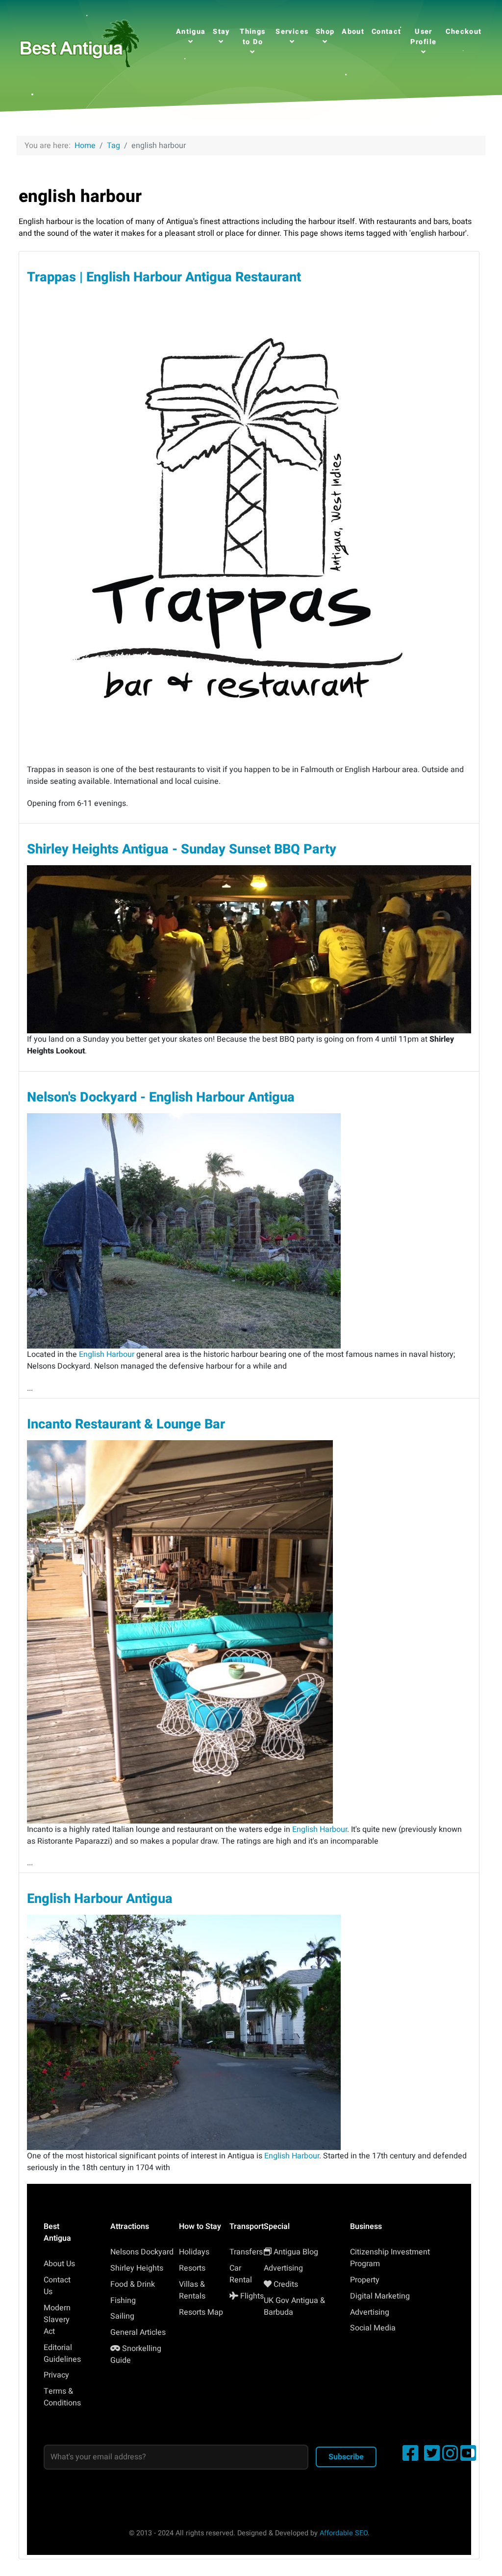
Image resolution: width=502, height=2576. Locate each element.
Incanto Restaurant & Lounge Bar (126, 1424)
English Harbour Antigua (100, 1899)
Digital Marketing (380, 2296)
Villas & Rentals (192, 2290)
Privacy (56, 2375)
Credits (286, 2284)
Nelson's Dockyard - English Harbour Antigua (161, 1097)
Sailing (122, 2316)
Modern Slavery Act (57, 2320)
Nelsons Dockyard (142, 2252)
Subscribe (346, 2457)
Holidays (194, 2252)
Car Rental (241, 2274)
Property (365, 2280)
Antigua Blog (296, 2252)
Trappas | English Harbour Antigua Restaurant (164, 277)
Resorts (192, 2268)
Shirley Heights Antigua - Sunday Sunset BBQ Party (182, 849)
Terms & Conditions (62, 2397)
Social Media (373, 2328)
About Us (59, 2264)
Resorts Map (201, 2312)
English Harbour (107, 1354)
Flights (252, 2296)
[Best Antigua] (78, 42)
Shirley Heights (137, 2268)
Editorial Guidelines (62, 2353)
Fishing (123, 2301)
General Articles (138, 2332)
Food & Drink (133, 2284)
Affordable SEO (344, 2533)
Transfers (246, 2252)
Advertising (283, 2268)
